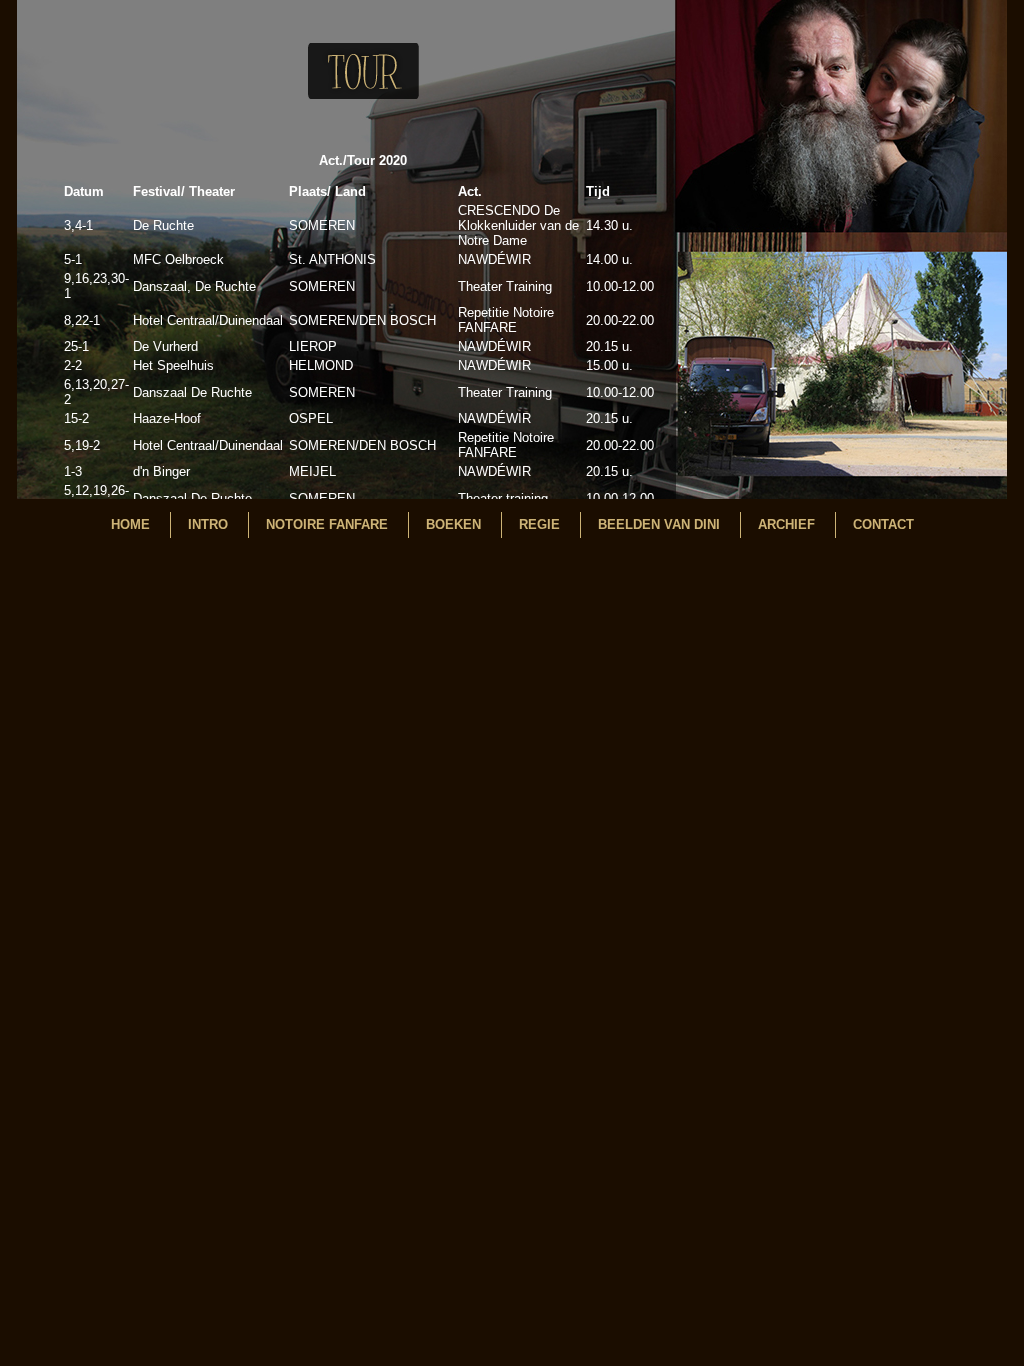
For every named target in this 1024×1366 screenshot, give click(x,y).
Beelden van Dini (659, 524)
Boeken (453, 524)
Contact (883, 524)
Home (130, 524)
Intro (208, 524)
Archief (786, 524)
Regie (539, 524)
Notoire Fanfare (327, 524)
